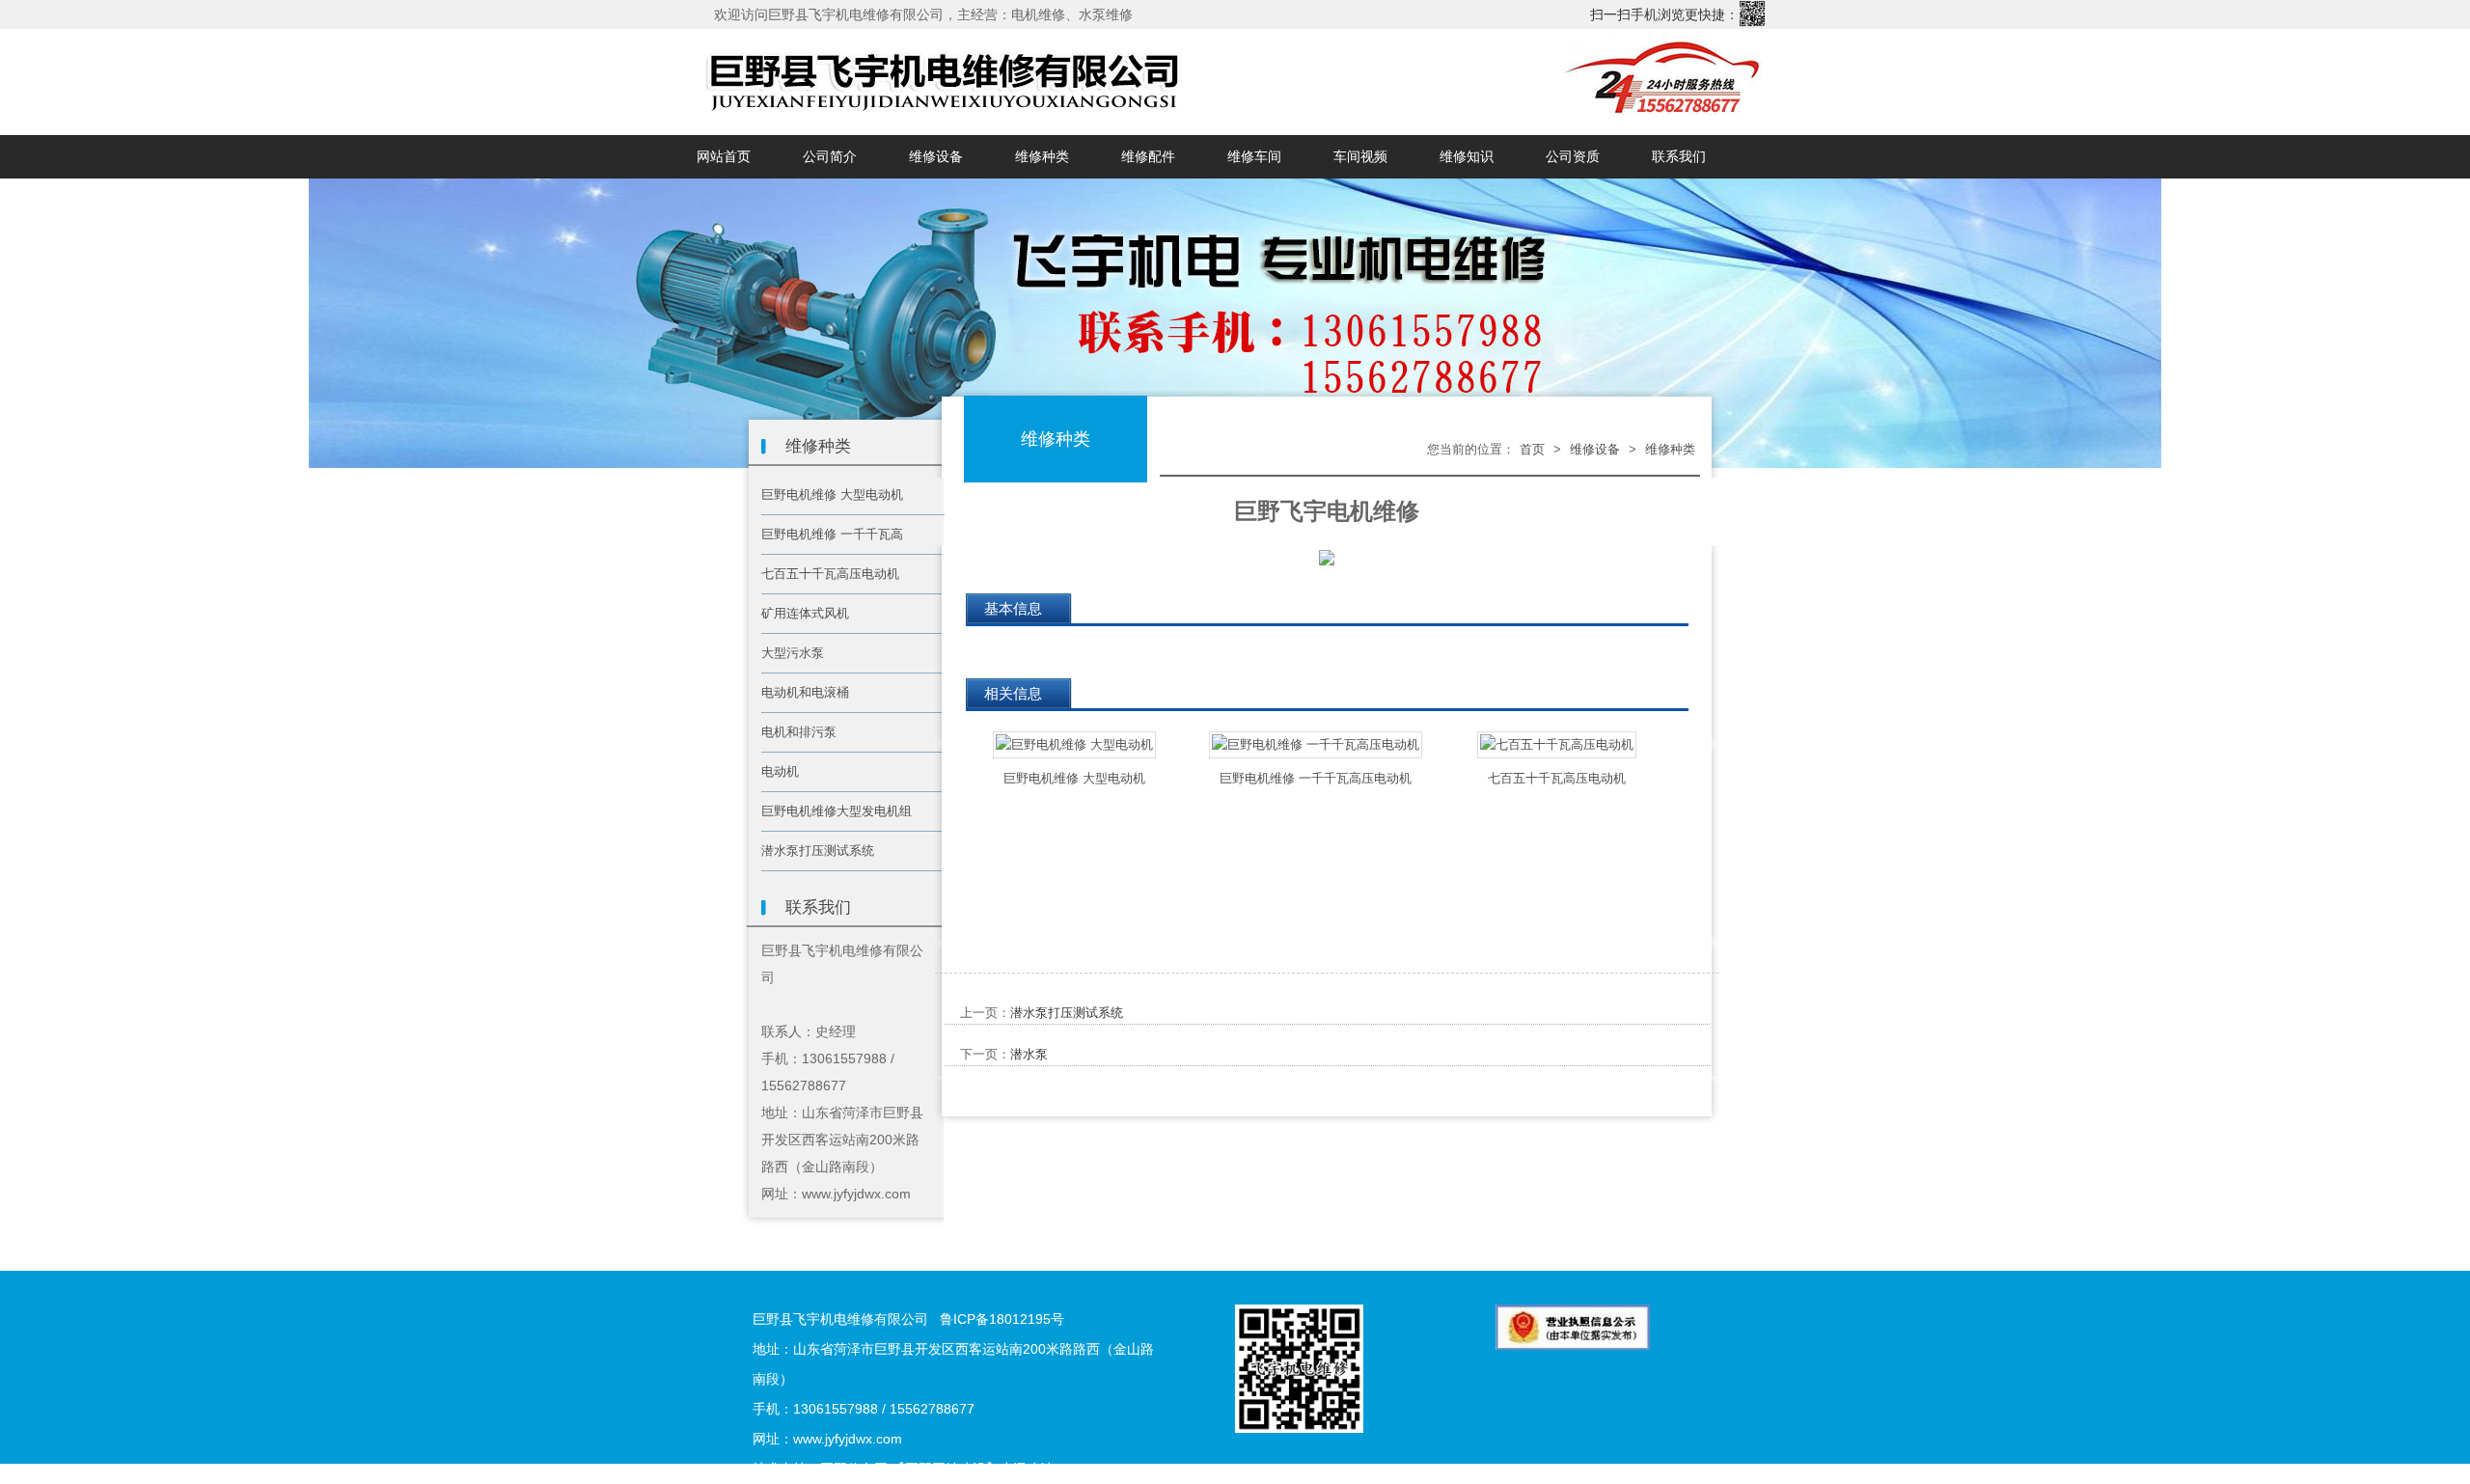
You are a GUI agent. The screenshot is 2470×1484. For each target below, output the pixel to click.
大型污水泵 (793, 653)
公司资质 (1573, 157)
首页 (1532, 449)
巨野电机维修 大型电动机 (832, 495)
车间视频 (1360, 157)
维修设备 (936, 157)
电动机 (780, 771)
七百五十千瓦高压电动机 (830, 574)
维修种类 (1042, 157)
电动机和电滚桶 (805, 692)
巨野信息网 (854, 1469)
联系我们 (1679, 157)
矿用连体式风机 (805, 613)
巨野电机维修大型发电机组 (837, 811)
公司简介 (830, 157)
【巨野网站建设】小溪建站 (973, 1469)
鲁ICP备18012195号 (1002, 1319)
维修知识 (1467, 157)
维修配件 (1148, 157)
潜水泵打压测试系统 (818, 851)
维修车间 (1254, 157)
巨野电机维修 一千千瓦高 (832, 534)
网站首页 (724, 157)
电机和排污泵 (799, 732)
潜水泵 (1029, 1054)
